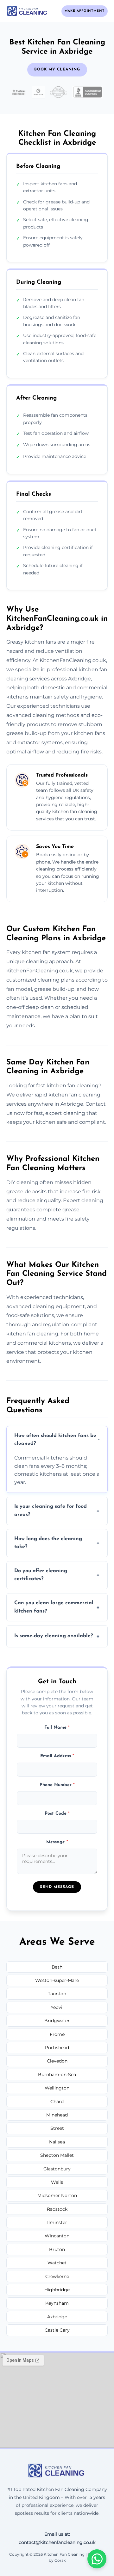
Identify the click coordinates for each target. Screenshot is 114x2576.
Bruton (57, 2249)
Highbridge (57, 2290)
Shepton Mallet (57, 2155)
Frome (57, 2034)
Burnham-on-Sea (57, 2075)
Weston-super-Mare (57, 1980)
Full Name (57, 1728)
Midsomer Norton (57, 2195)
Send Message (57, 1887)
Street (57, 2128)
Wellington (57, 2088)
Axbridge (57, 2317)
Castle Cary (57, 2330)
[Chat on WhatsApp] (97, 2559)
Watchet (57, 2263)
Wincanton (57, 2236)
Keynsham (57, 2303)
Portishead (57, 2048)
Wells (57, 2182)
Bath (57, 1967)
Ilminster (57, 2222)
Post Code (57, 1814)
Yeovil (57, 2007)
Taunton (57, 1994)
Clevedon (57, 2061)
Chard (57, 2102)
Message (57, 1842)
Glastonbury (57, 2169)
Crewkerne (57, 2276)
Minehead (57, 2115)
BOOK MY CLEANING (57, 70)
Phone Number (57, 1785)
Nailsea (57, 2142)
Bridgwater (57, 2021)
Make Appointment (85, 11)
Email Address (57, 1756)
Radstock (57, 2209)
